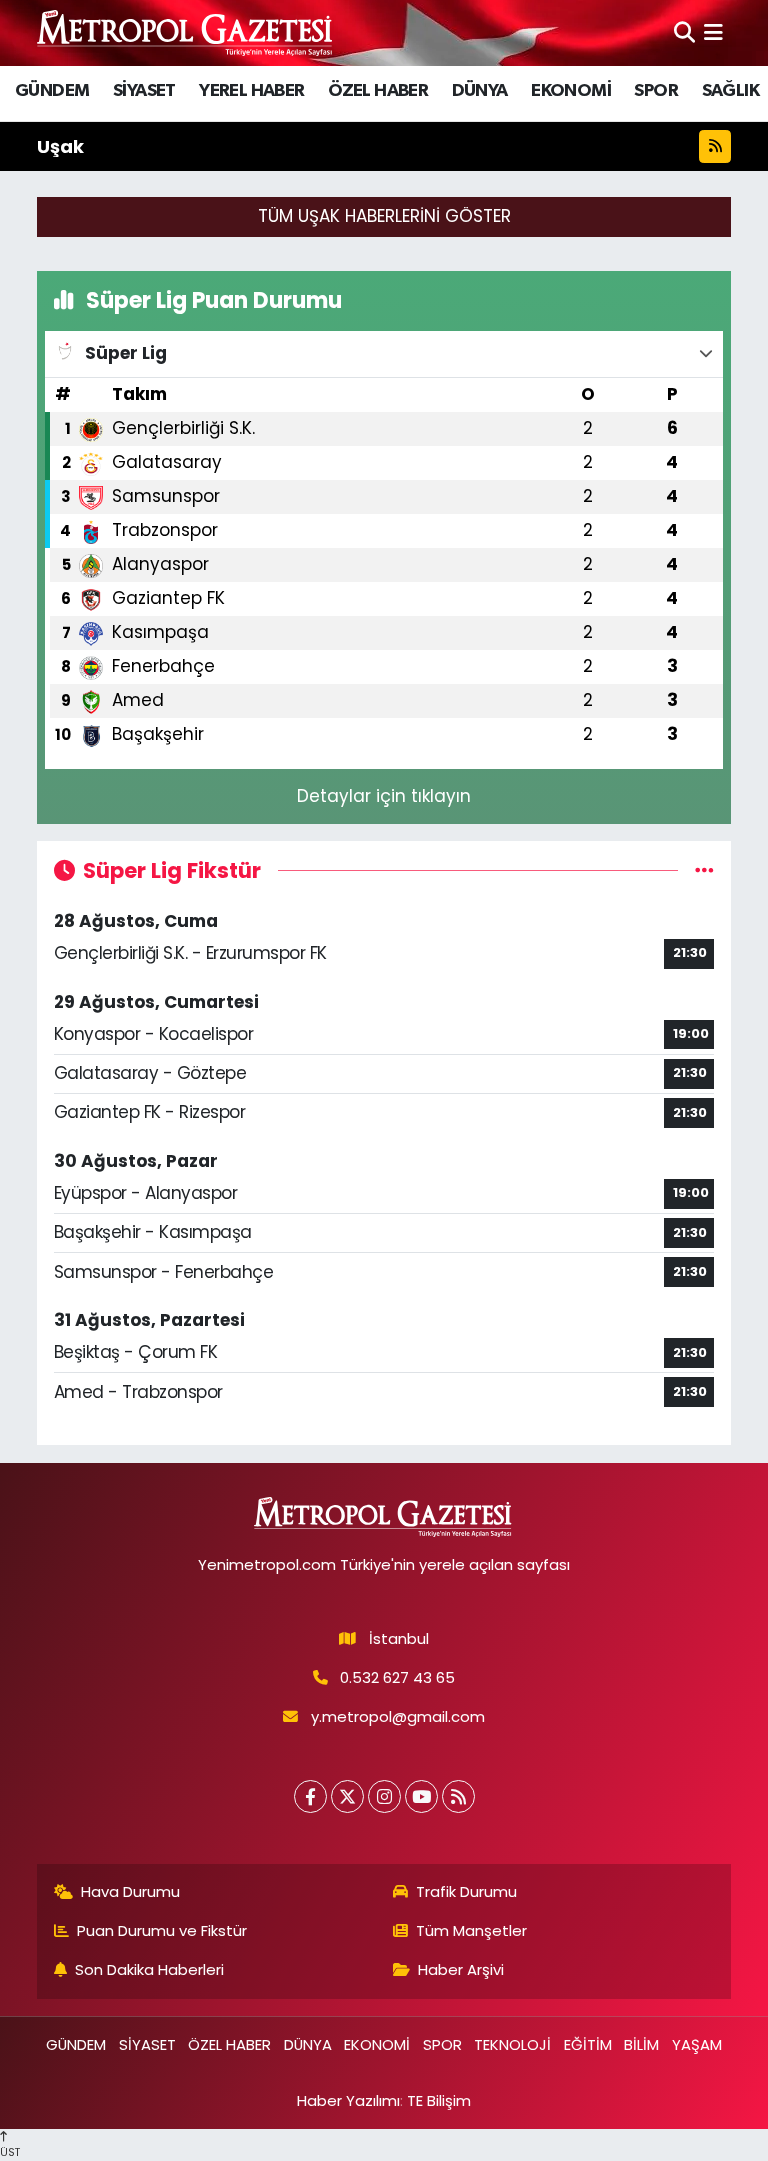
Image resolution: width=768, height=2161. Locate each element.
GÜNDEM (52, 91)
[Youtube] (421, 1796)
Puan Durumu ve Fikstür (162, 1930)
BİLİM (641, 2044)
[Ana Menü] (713, 32)
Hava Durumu (130, 1891)
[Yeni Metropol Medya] (186, 32)
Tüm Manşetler (471, 1930)
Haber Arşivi (461, 1969)
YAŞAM (697, 2044)
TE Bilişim (439, 2100)
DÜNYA (480, 91)
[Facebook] (310, 1796)
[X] (347, 1796)
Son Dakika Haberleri (149, 1969)
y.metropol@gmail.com (398, 1716)
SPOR (656, 91)
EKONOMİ (571, 91)
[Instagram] (384, 1796)
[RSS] (458, 1796)
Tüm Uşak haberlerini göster (384, 216)
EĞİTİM (588, 2044)
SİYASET (144, 91)
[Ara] (684, 32)
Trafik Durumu (466, 1891)
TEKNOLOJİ (512, 2044)
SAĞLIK (730, 91)
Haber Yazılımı (348, 2100)
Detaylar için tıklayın (384, 796)
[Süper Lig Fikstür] (704, 870)
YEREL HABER (251, 91)
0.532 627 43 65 (397, 1677)
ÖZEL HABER (378, 91)
